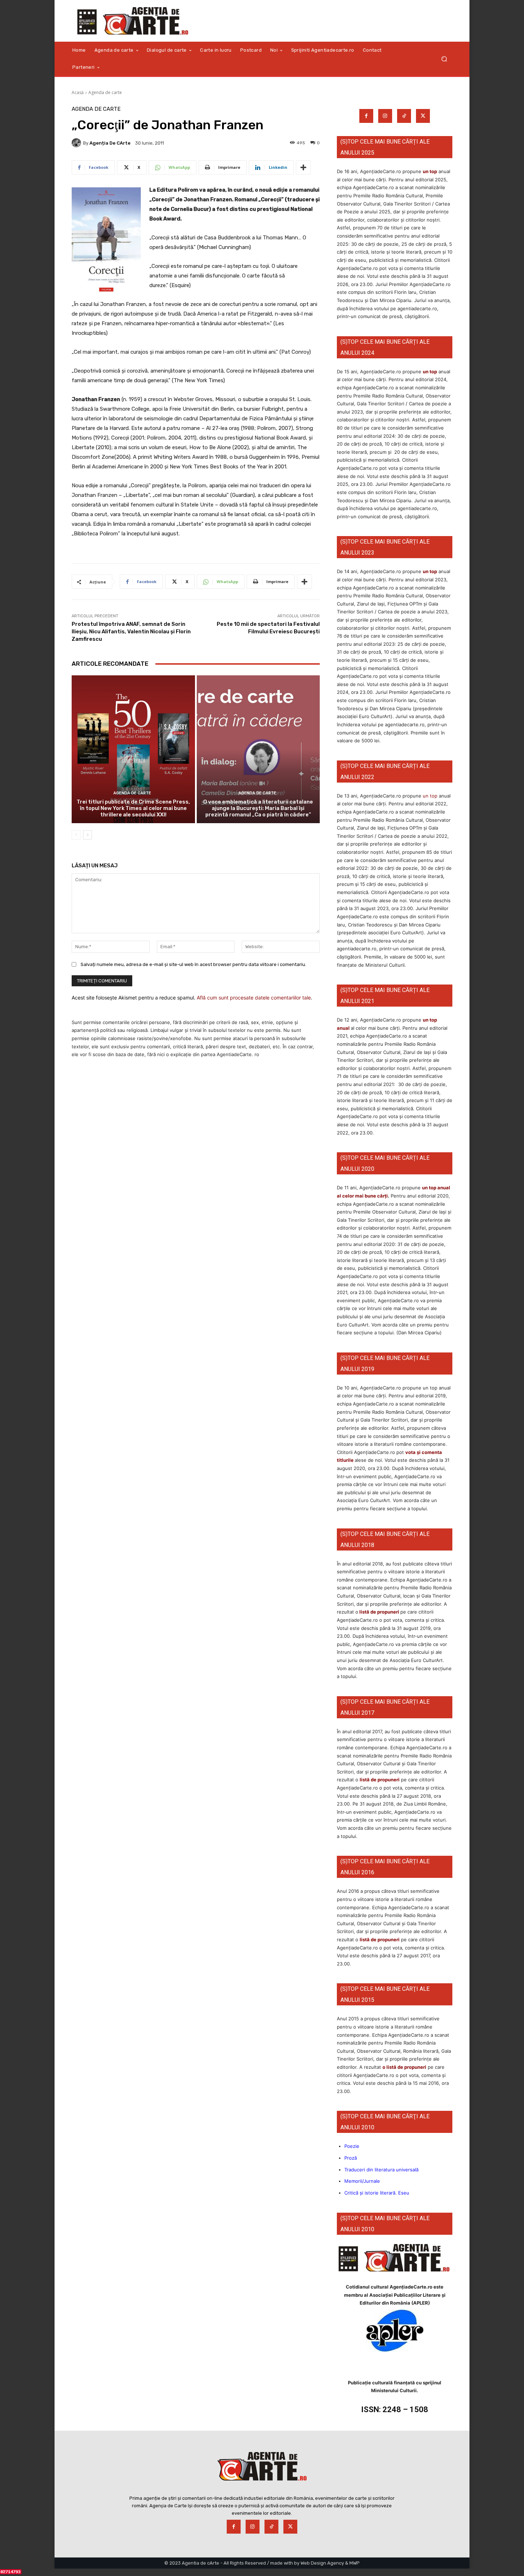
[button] (444, 59)
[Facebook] (366, 116)
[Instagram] (385, 116)
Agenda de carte (105, 92)
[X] (423, 116)
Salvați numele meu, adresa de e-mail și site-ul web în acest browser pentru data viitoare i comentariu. (193, 964)
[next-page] (88, 835)
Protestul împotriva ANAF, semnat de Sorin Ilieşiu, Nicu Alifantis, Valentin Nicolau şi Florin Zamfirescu (131, 632)
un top (430, 171)
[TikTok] (404, 116)
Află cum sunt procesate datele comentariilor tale (254, 998)
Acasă (78, 92)
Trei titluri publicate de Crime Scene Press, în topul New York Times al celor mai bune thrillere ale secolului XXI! (133, 808)
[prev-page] (76, 835)
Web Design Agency (322, 2563)
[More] (303, 167)
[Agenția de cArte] (77, 143)
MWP (355, 2563)
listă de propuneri (379, 1612)
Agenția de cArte (110, 143)
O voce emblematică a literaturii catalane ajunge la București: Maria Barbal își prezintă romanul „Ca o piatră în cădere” (258, 808)
